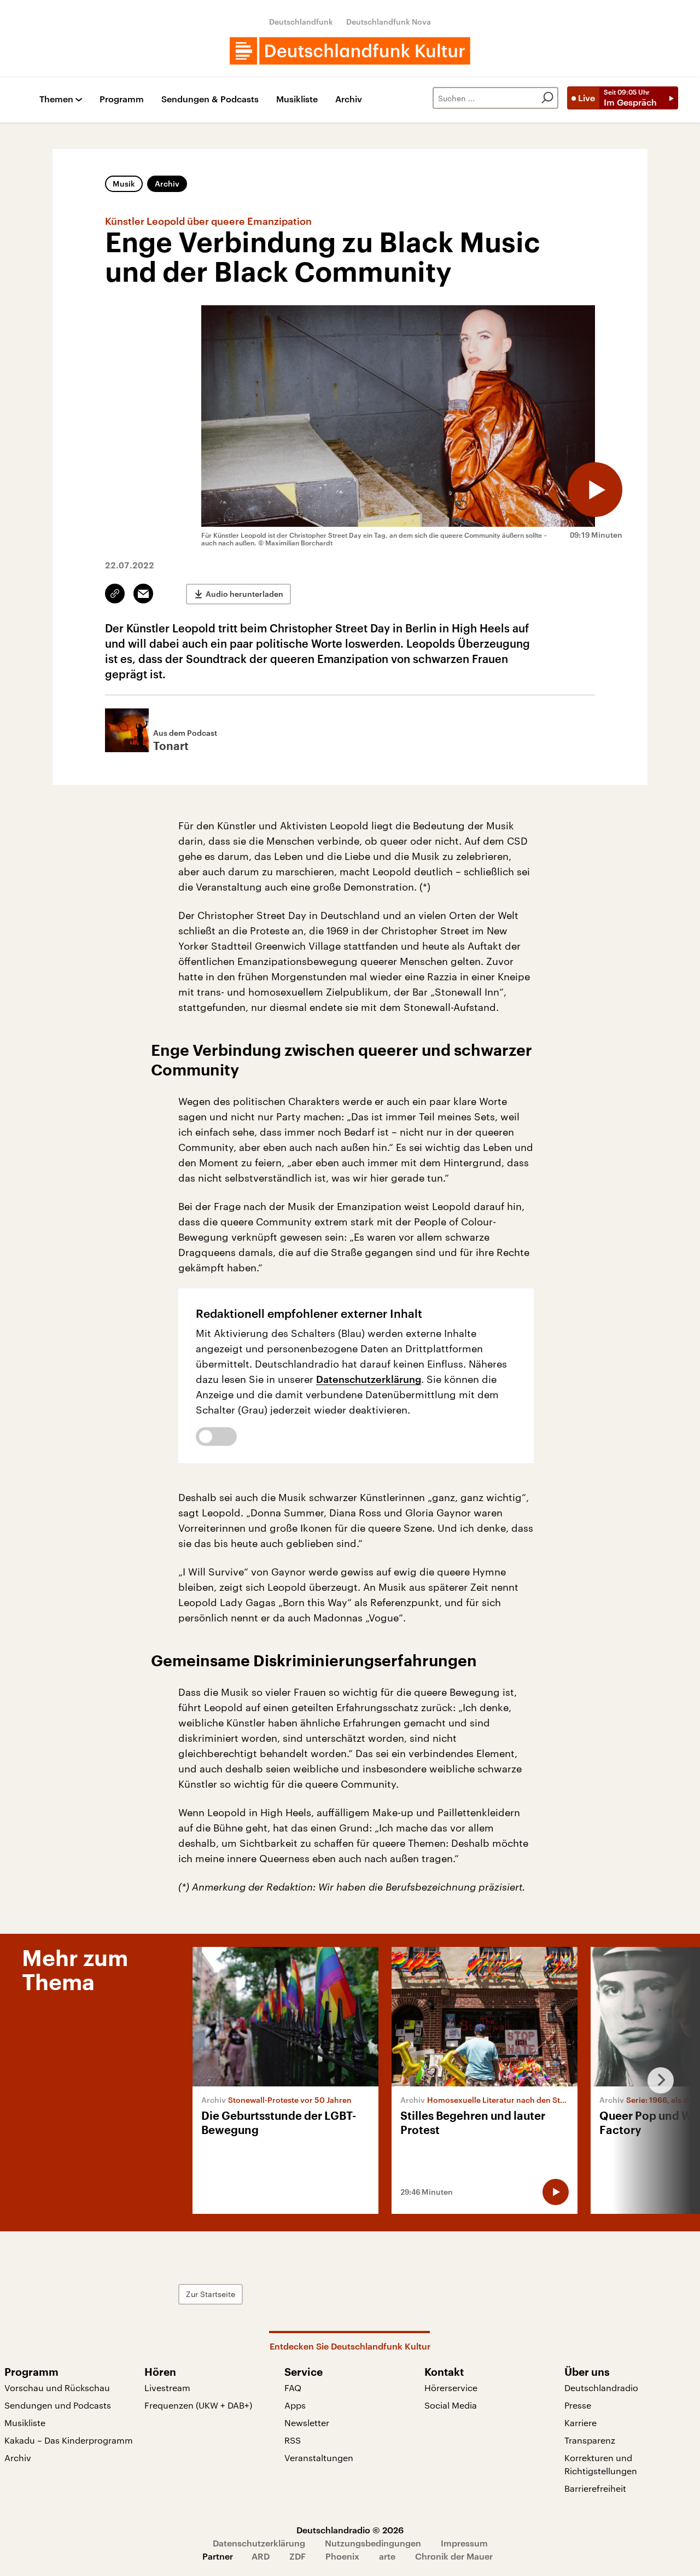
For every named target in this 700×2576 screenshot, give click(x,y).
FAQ (293, 2388)
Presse (578, 2405)
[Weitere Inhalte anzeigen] (656, 2080)
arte (387, 2556)
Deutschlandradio (601, 2388)
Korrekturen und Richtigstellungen (601, 2464)
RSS (293, 2440)
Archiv (349, 99)
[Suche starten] (547, 98)
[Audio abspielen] (595, 490)
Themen (56, 99)
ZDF (297, 2556)
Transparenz (590, 2440)
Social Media (451, 2405)
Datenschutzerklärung (369, 1379)
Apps (295, 2405)
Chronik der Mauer (454, 2556)
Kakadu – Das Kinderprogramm (69, 2440)
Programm (122, 99)
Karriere (581, 2423)
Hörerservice (451, 2388)
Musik (124, 184)
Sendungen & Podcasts (210, 99)
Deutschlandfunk (301, 22)
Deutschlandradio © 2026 (350, 2530)
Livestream (167, 2388)
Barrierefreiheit (595, 2488)
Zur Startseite (211, 2294)
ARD (261, 2556)
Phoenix (342, 2556)
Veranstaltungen (319, 2458)
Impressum (464, 2543)
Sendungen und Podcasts (58, 2405)
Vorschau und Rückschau (57, 2388)
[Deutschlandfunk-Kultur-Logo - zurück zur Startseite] (350, 51)
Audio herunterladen (244, 594)
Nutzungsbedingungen (373, 2543)
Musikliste (297, 99)
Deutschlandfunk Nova (389, 22)
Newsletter (307, 2423)
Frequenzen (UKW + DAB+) (198, 2405)
